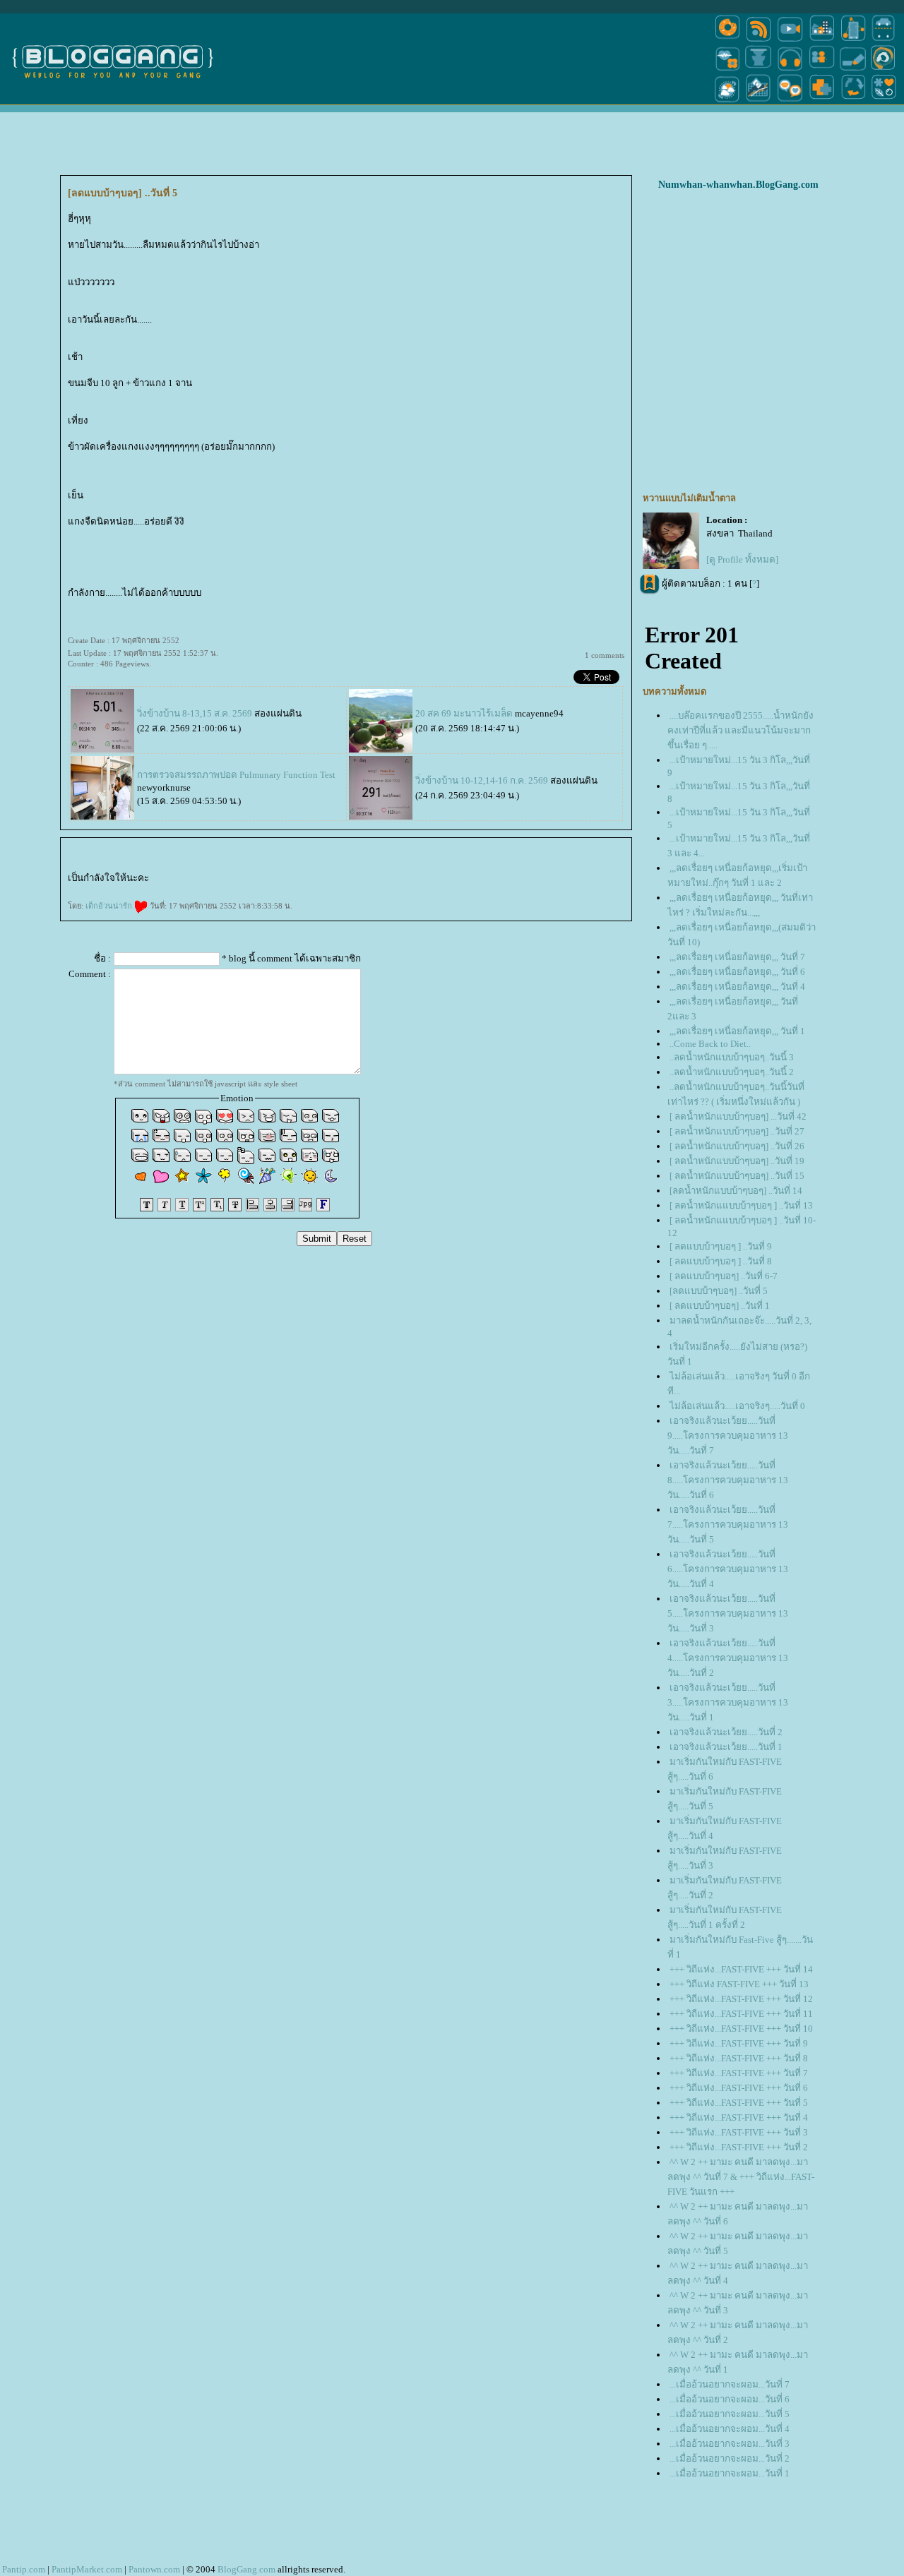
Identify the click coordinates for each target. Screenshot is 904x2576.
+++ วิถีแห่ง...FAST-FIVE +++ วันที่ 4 (739, 2117)
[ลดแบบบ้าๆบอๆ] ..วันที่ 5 (719, 1291)
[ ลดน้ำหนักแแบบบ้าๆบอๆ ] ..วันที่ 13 (741, 1205)
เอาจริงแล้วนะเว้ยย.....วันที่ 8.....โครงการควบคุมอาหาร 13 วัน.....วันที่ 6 (728, 1480)
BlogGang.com (246, 2569)
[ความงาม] (727, 70)
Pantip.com (24, 2569)
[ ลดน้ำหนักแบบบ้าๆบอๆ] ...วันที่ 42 (738, 1116)
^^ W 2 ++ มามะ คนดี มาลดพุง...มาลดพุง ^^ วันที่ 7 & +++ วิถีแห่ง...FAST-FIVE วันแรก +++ (741, 2177)
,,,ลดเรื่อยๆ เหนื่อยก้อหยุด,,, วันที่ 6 (737, 972)
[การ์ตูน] (790, 101)
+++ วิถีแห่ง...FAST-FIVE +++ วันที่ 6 (739, 2088)
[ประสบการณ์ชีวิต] (853, 101)
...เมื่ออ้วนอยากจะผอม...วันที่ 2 (730, 2458)
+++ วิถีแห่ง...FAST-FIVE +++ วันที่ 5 (739, 2103)
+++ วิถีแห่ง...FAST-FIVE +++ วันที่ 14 (741, 1969)
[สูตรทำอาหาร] (727, 41)
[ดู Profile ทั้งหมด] (742, 559)
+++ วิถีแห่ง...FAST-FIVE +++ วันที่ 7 (739, 2073)
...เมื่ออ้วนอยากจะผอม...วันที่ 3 (730, 2444)
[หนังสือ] (853, 70)
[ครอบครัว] (822, 70)
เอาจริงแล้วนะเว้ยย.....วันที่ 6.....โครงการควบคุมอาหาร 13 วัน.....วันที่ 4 (728, 1569)
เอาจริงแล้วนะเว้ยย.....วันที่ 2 (726, 1732)
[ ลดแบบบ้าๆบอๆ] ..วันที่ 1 (720, 1306)
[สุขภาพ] (822, 101)
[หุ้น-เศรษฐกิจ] (759, 101)
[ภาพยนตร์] (790, 41)
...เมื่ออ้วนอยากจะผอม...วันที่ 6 (730, 2399)
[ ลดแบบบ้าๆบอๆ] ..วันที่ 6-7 (724, 1276)
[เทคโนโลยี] (853, 41)
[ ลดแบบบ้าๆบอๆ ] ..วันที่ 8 (721, 1261)
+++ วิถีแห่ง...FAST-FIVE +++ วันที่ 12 (741, 1999)
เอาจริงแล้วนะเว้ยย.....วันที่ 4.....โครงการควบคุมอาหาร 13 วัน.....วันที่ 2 (728, 1658)
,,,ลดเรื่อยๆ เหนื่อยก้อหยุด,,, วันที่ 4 (737, 987)
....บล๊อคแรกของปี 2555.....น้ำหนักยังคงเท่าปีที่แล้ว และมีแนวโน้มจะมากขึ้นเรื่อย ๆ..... (741, 730)
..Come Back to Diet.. (710, 1044)
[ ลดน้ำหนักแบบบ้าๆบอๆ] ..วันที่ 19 (737, 1161)
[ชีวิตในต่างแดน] (884, 101)
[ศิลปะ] (883, 70)
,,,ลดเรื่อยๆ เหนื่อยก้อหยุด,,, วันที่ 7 (737, 957)
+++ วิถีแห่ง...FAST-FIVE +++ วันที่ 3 (739, 2132)
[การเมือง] (759, 70)
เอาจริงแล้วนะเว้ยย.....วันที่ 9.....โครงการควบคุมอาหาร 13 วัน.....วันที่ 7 (728, 1436)
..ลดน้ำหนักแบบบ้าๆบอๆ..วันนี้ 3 (732, 1057)
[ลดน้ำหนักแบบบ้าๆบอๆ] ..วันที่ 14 (736, 1191)
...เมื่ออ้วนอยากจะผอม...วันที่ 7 (730, 2384)
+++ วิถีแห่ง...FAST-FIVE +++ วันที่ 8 (739, 2058)
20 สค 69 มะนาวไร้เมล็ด (464, 713)
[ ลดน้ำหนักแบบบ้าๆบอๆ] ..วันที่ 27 (737, 1131)
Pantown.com (154, 2569)
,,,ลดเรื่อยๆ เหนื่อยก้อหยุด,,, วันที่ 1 (737, 1031)
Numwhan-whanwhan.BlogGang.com (738, 185)
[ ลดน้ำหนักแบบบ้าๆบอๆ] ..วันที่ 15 (737, 1176)
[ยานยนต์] (883, 41)
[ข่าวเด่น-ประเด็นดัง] (759, 41)
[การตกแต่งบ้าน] (822, 41)
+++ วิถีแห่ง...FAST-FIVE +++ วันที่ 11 (741, 2014)
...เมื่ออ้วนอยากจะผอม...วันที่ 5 (730, 2414)
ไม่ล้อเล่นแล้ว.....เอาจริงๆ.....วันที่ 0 (737, 1406)
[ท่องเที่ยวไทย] (727, 101)
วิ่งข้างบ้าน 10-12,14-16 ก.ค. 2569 (482, 780)
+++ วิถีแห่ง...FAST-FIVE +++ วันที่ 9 (739, 2043)
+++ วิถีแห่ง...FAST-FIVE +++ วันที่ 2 (739, 2147)
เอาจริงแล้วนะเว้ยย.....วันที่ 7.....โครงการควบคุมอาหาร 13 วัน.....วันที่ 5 (728, 1524)
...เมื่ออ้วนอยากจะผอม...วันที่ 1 (730, 2473)
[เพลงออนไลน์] (790, 70)
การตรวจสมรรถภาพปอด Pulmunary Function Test (236, 775)
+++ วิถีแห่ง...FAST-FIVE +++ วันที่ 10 (741, 2029)
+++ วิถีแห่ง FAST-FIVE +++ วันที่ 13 (739, 1984)
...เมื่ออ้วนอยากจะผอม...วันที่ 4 (730, 2429)
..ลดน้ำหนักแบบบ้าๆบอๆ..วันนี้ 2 (732, 1072)
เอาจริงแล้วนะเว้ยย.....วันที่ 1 (726, 1747)
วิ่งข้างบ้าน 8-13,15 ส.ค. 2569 (195, 713)
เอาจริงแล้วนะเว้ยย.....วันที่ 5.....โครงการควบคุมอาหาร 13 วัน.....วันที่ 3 (728, 1613)
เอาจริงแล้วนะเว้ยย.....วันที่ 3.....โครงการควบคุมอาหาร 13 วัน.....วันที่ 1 (728, 1702)
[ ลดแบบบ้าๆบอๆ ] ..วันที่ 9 (721, 1246)
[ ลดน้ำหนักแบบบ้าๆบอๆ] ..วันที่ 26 (737, 1146)
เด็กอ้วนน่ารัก (110, 906)
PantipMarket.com (87, 2569)
